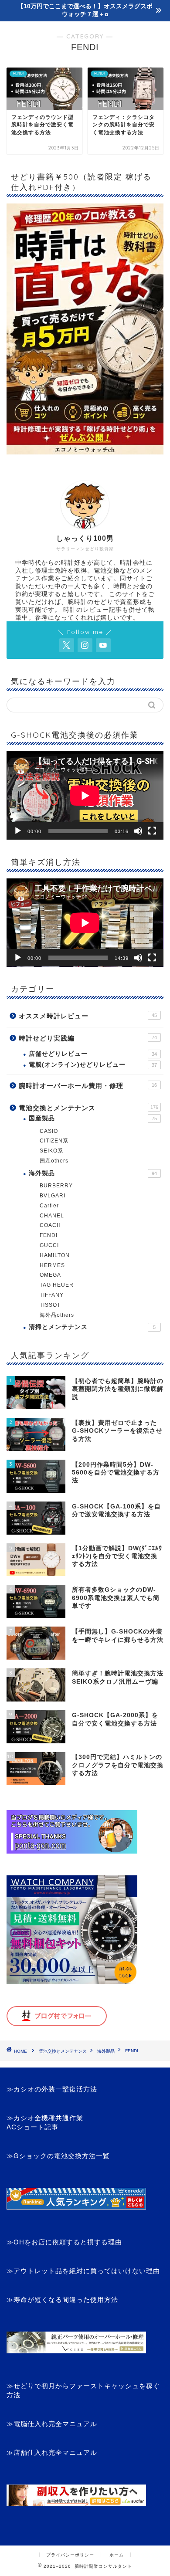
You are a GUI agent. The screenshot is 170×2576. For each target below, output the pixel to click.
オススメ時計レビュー (88, 1016)
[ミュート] (138, 831)
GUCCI (49, 1245)
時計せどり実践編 (88, 1038)
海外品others (57, 1315)
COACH (50, 1225)
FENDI (49, 1235)
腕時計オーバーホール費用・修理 (88, 1086)
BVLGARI (53, 1196)
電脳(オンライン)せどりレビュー (93, 1065)
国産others (54, 1161)
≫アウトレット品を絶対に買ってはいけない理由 (83, 2271)
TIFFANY (52, 1295)
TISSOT (50, 1305)
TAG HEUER (57, 1285)
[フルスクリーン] (152, 831)
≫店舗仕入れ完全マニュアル (52, 2452)
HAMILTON (55, 1255)
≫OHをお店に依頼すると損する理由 (64, 2242)
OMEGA (50, 1275)
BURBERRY (56, 1186)
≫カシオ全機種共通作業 (45, 2118)
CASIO (49, 1131)
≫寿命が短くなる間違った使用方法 (62, 2300)
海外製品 (93, 1173)
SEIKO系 (51, 1151)
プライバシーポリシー (70, 2555)
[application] (85, 795)
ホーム (117, 2555)
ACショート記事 (32, 2127)
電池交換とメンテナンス (88, 1108)
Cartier (49, 1206)
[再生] (18, 831)
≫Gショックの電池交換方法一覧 (58, 2156)
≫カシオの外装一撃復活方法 (52, 2089)
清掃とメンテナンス (92, 1327)
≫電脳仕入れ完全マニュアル (52, 2424)
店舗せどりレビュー (93, 1054)
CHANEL (52, 1216)
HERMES (52, 1265)
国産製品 (93, 1118)
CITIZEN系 (54, 1141)
